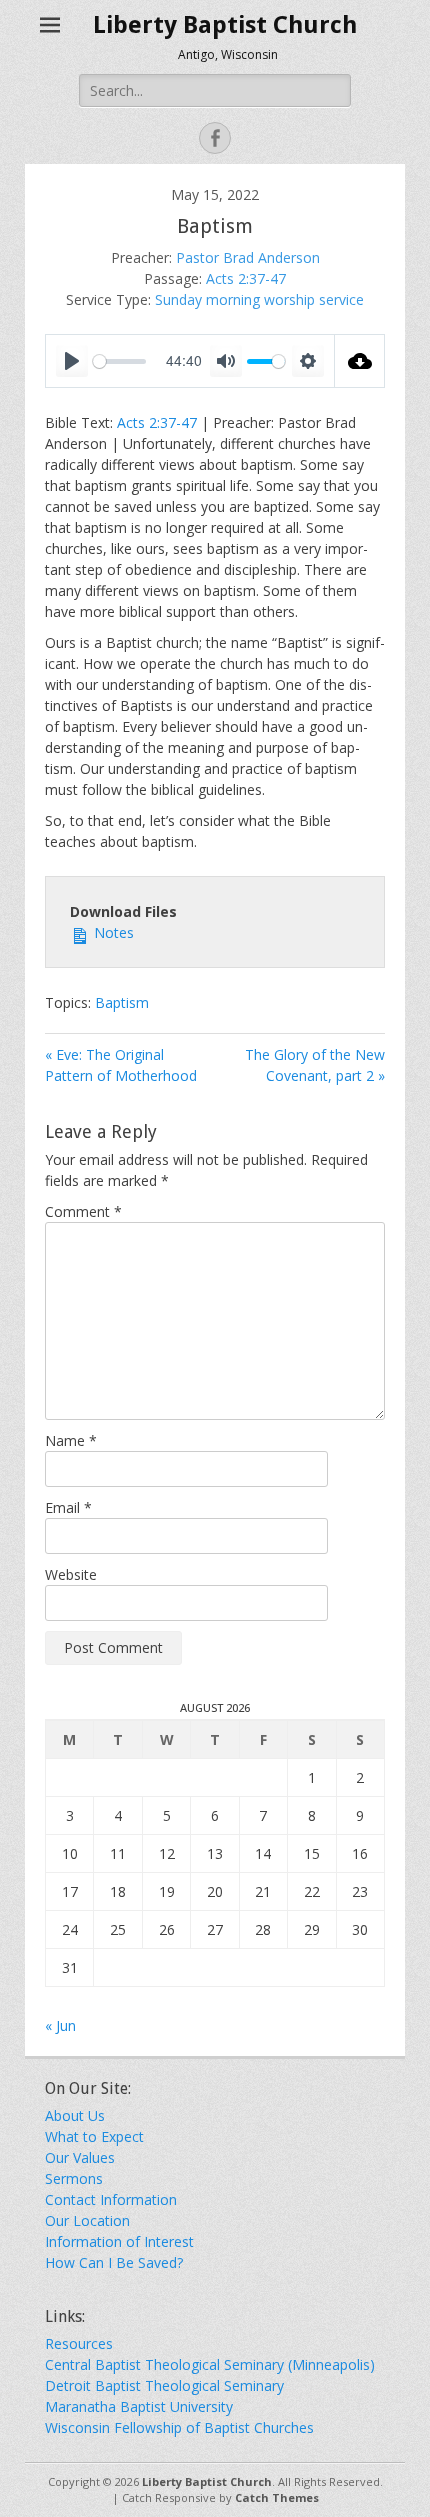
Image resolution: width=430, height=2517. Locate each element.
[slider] (119, 361)
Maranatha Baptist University (139, 2406)
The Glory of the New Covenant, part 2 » (315, 1065)
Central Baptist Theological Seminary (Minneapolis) (210, 2364)
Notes (112, 932)
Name (71, 1440)
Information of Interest (119, 2241)
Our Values (80, 2157)
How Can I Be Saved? (114, 2262)
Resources (79, 2343)
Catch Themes (277, 2497)
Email (68, 1507)
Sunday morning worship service (259, 299)
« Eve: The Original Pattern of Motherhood (121, 1065)
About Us (75, 2115)
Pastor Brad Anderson (248, 257)
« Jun (60, 2025)
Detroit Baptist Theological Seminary (164, 2385)
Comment (83, 1211)
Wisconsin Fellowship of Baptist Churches (179, 2427)
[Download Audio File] (360, 361)
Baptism (122, 1002)
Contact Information (111, 2199)
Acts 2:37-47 (246, 278)
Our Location (87, 2220)
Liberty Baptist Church (225, 25)
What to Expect (94, 2136)
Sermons (74, 2178)
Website (71, 1574)
